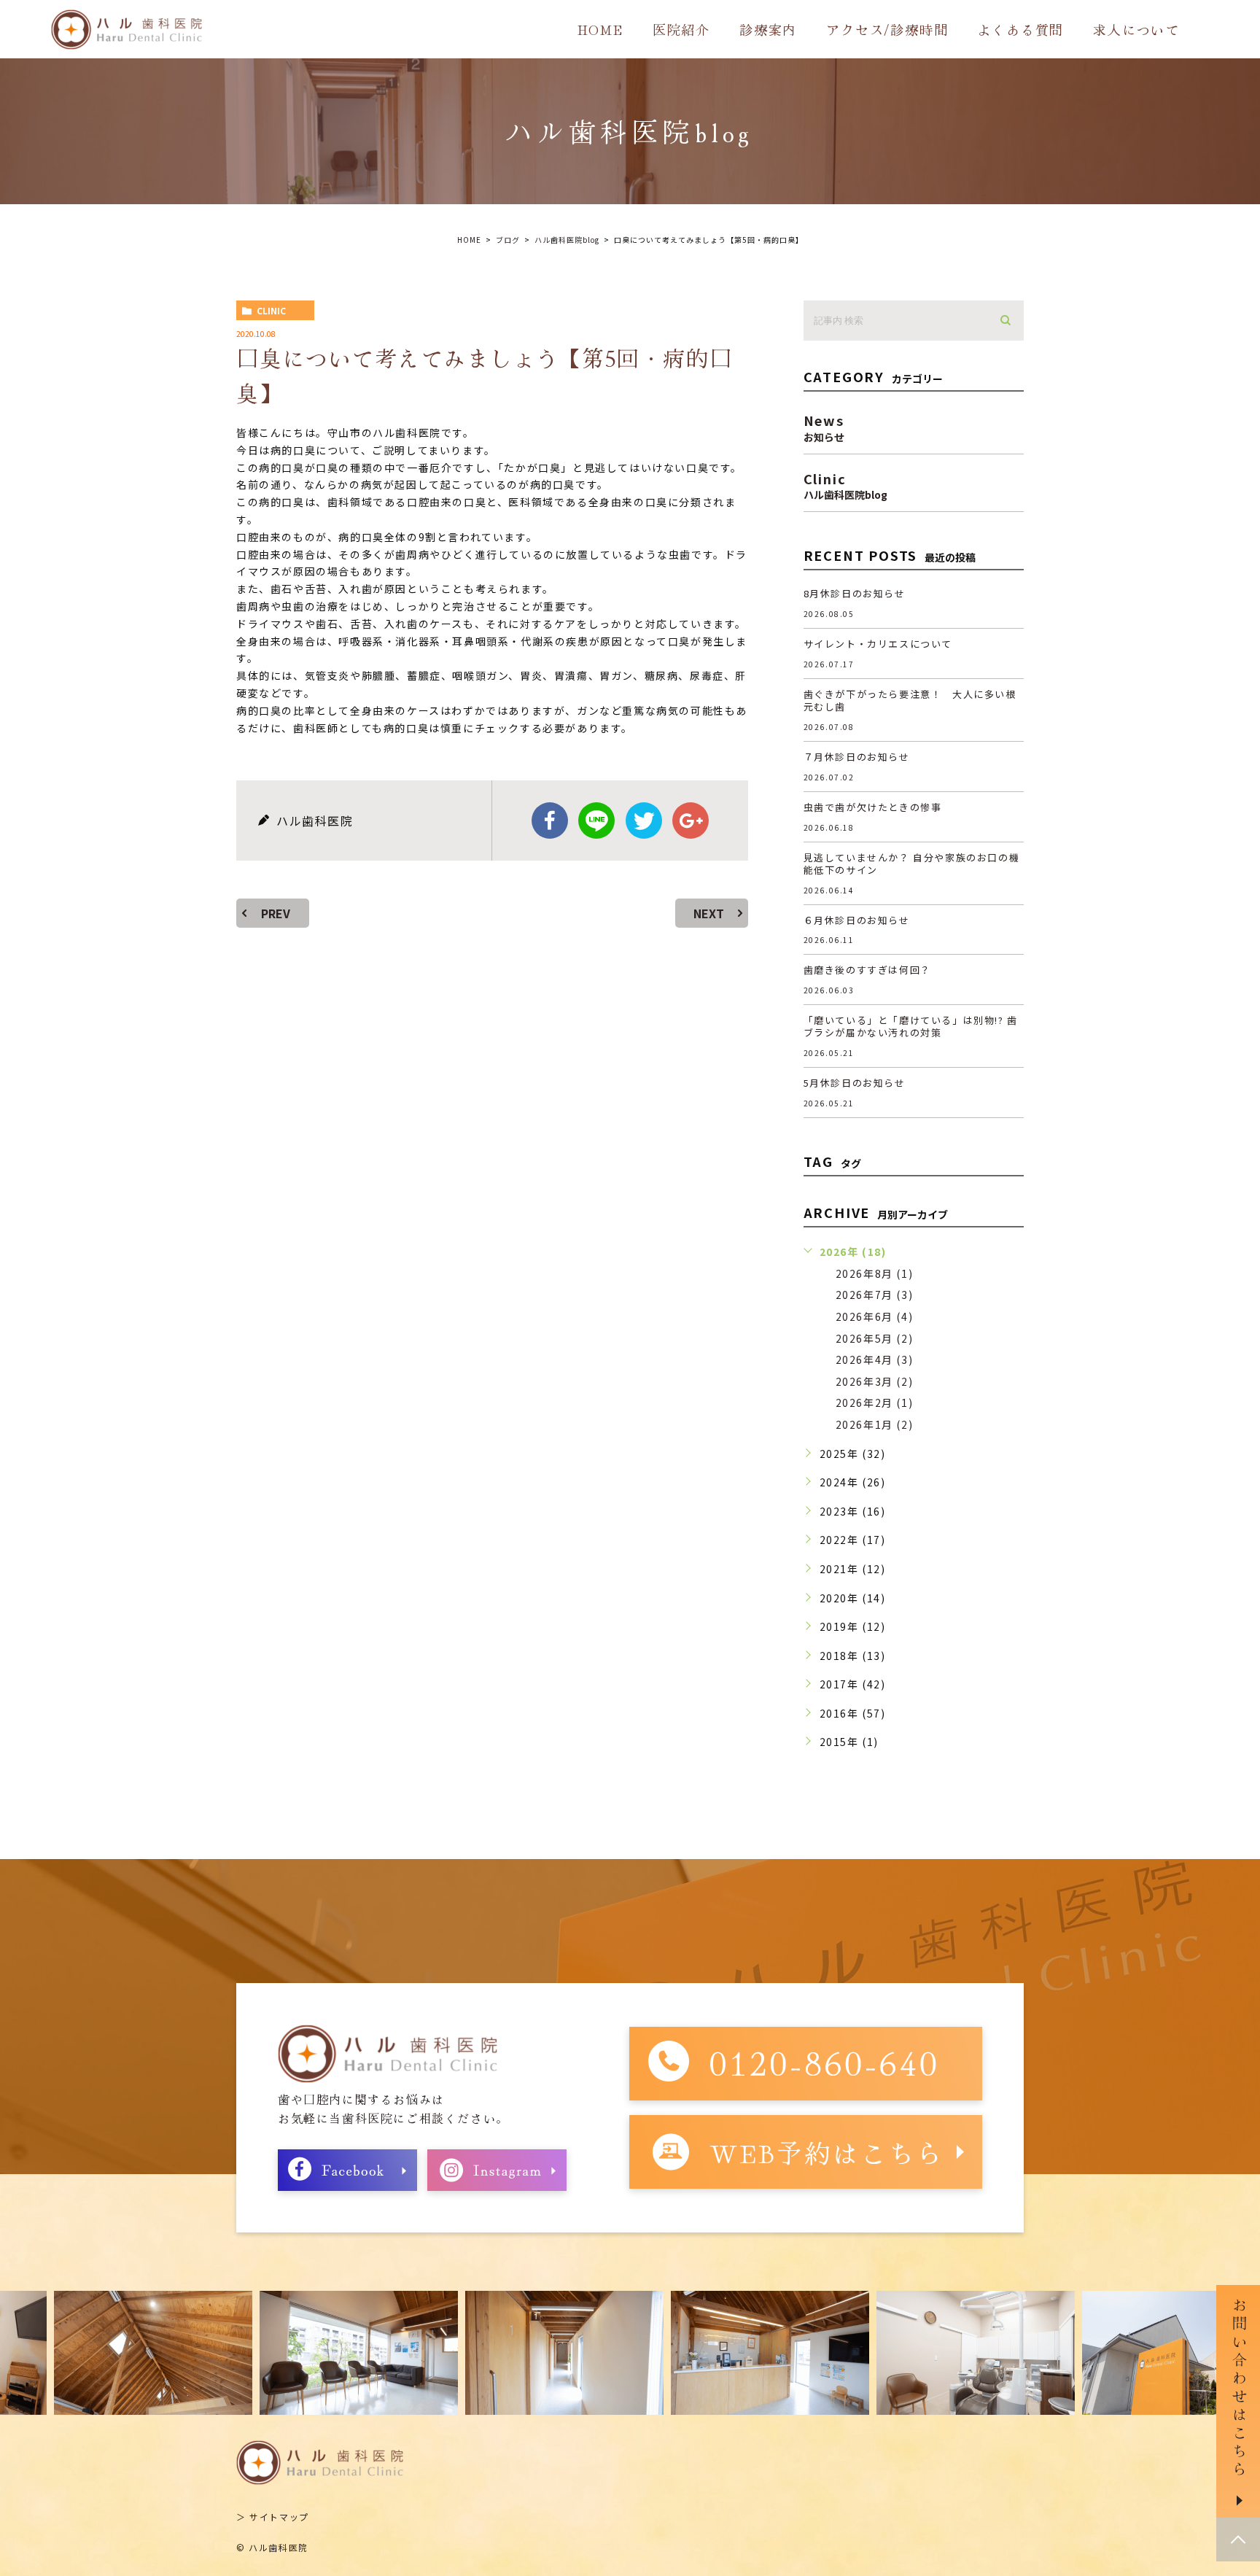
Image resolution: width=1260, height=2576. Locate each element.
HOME (600, 29)
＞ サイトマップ (273, 2517)
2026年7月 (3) (875, 1295)
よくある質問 (1020, 29)
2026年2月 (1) (875, 1403)
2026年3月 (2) (875, 1381)
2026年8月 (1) (875, 1273)
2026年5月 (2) (875, 1338)
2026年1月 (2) (875, 1424)
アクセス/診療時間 (887, 29)
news (824, 426)
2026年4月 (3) (875, 1359)
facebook (550, 820)
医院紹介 (681, 29)
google (691, 820)
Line (596, 820)
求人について (1136, 29)
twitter (644, 820)
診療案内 (768, 29)
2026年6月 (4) (875, 1316)
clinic (271, 310)
